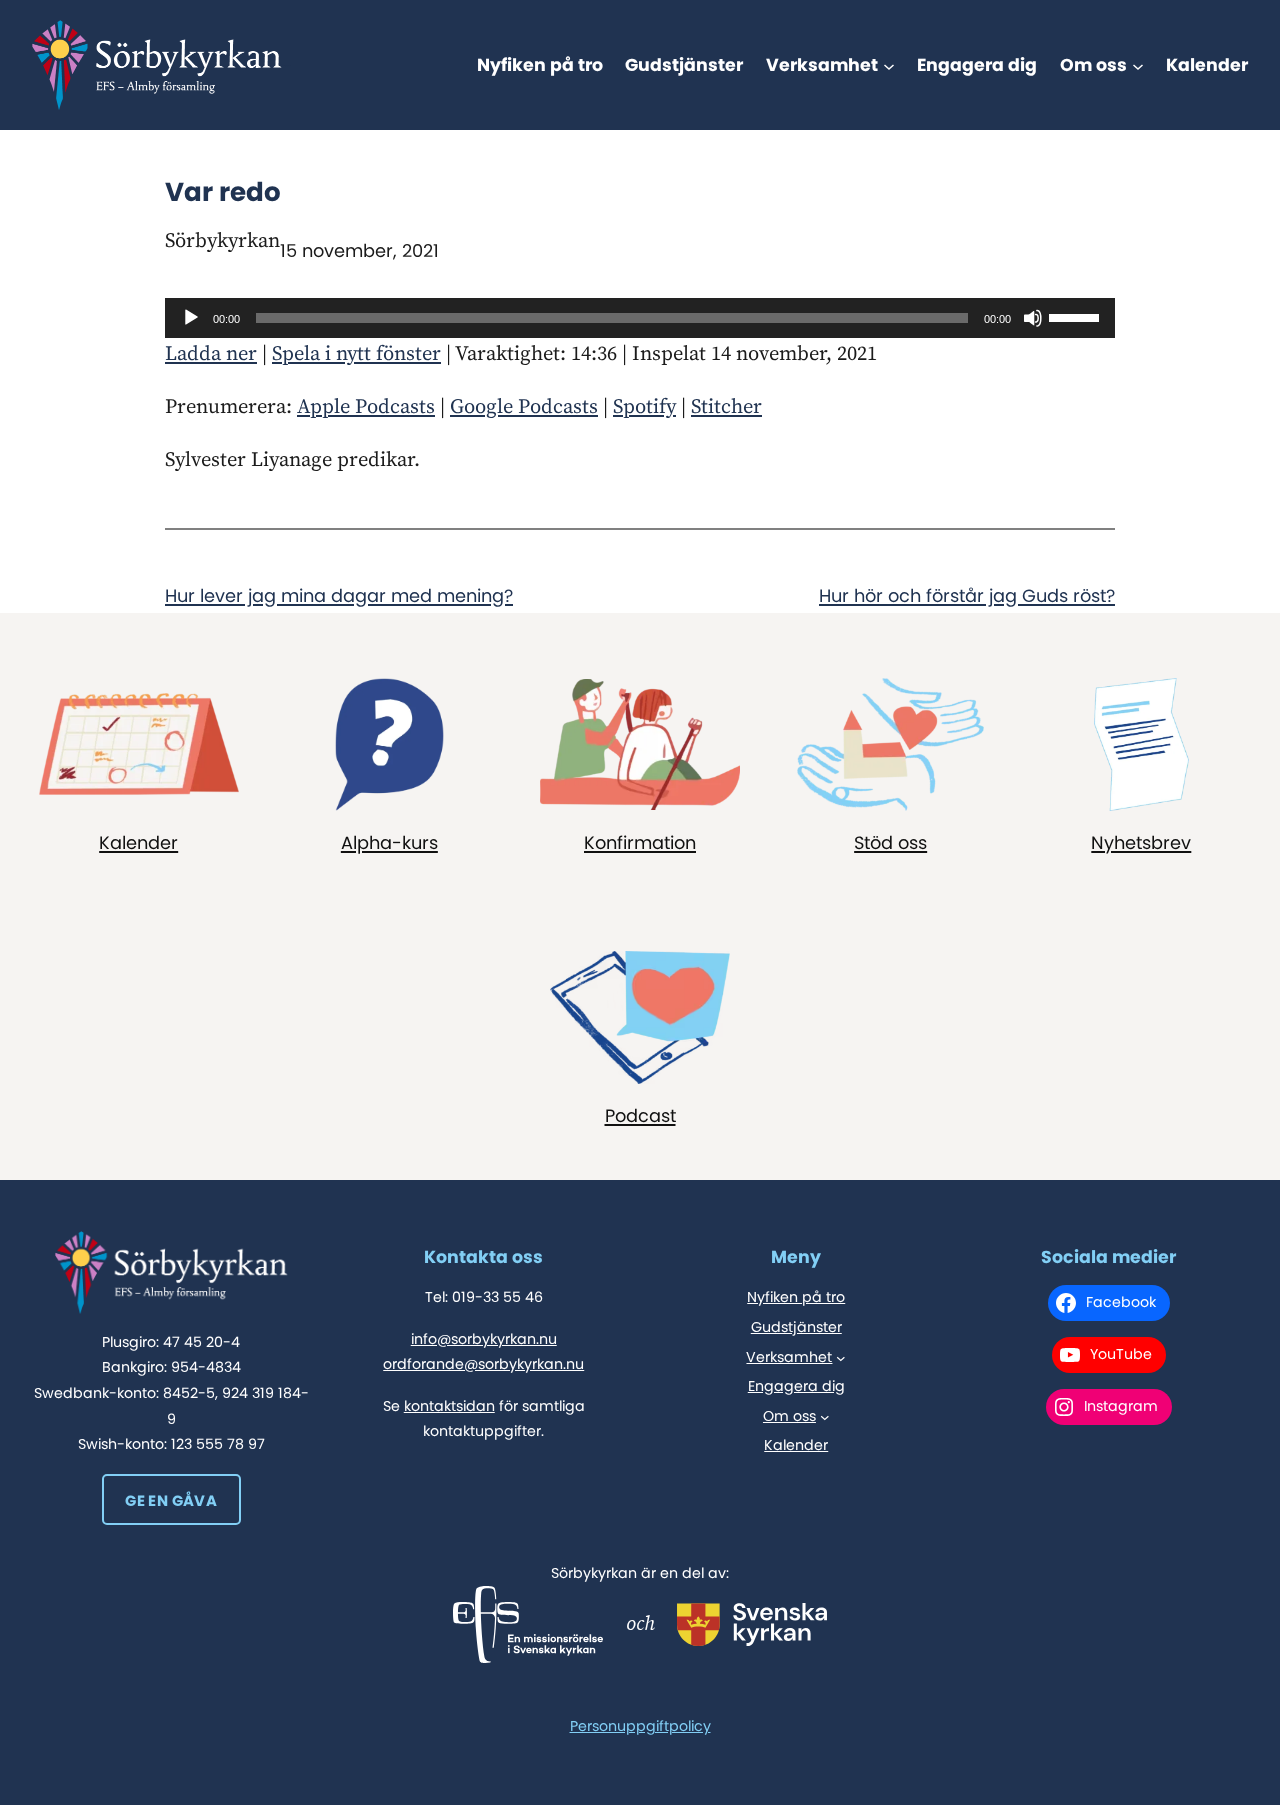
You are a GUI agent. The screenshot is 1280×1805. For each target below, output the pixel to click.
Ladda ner (211, 354)
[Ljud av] (1033, 318)
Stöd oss (890, 843)
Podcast (640, 1116)
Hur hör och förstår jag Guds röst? (967, 596)
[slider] (1077, 316)
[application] (640, 318)
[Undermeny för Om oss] (1138, 65)
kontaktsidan (449, 1406)
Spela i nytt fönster (356, 354)
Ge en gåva (171, 1500)
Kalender (138, 843)
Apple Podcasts (366, 407)
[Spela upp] (191, 318)
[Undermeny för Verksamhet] (889, 65)
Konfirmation (640, 843)
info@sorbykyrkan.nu (484, 1339)
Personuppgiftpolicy (640, 1726)
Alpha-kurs (389, 843)
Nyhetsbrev (1141, 843)
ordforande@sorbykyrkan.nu (483, 1364)
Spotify (644, 407)
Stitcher (726, 407)
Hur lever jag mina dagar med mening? (339, 596)
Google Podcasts (524, 407)
